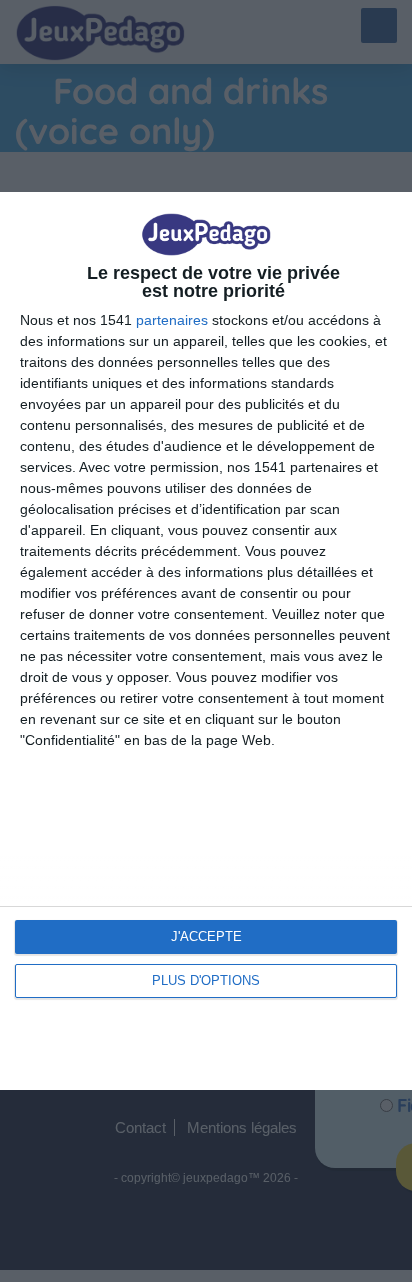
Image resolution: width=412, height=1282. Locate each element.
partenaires (172, 320)
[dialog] (206, 640)
